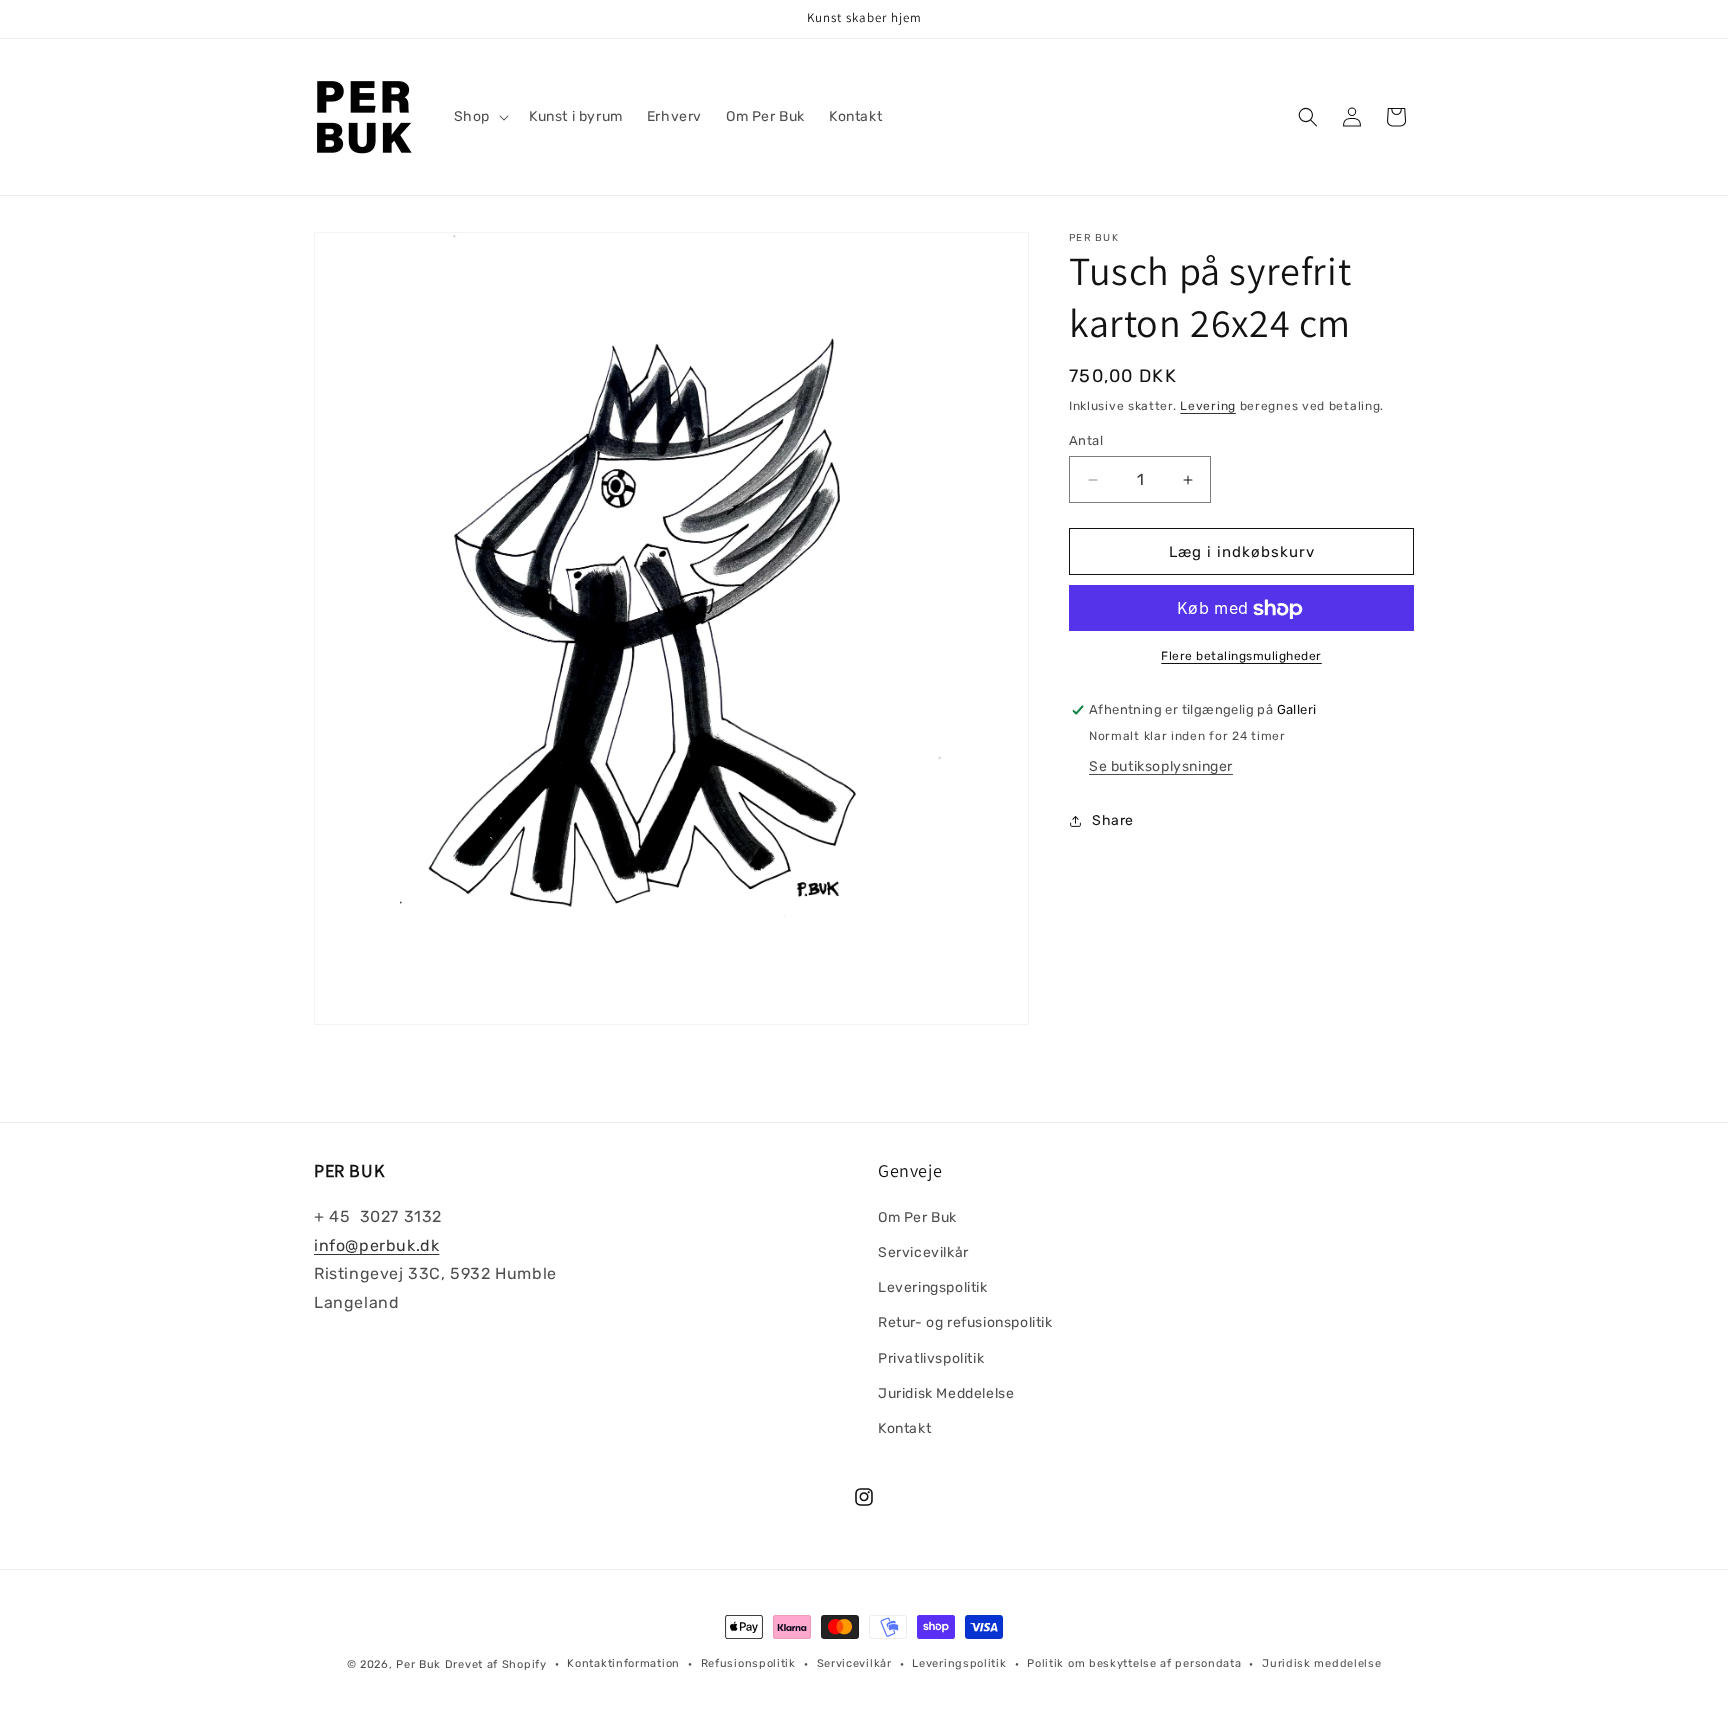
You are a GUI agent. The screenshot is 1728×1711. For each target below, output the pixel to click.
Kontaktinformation (623, 1663)
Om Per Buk (917, 1216)
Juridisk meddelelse (1321, 1663)
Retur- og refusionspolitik (965, 1322)
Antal (1086, 440)
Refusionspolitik (748, 1663)
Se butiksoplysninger (1161, 767)
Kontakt (904, 1427)
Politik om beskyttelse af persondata (1134, 1663)
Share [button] (1113, 820)
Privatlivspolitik (931, 1357)
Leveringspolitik (933, 1286)
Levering (1208, 406)
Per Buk (418, 1664)
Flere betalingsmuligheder (1241, 657)
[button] (479, 117)
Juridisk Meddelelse (946, 1392)
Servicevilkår (923, 1251)
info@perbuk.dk (376, 1244)
